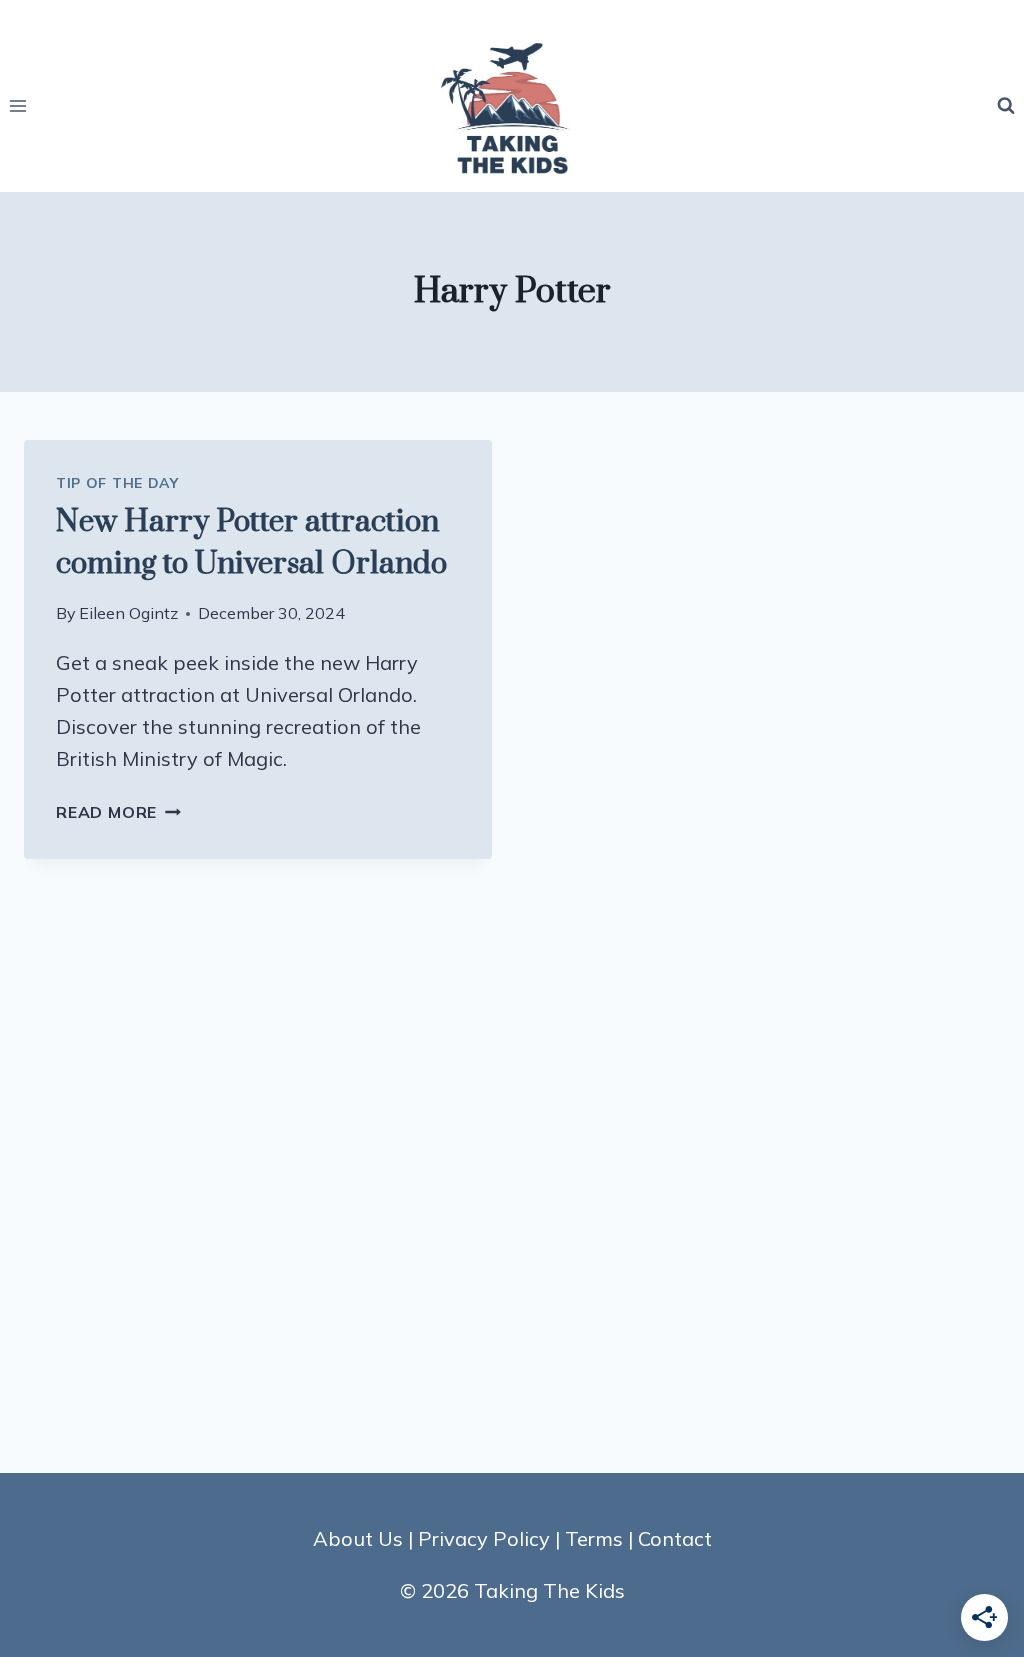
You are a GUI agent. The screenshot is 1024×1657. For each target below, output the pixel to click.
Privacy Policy (484, 1538)
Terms (594, 1538)
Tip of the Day (117, 483)
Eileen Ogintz (128, 613)
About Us (358, 1538)
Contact (675, 1538)
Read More (118, 812)
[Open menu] (18, 105)
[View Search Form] (1006, 106)
